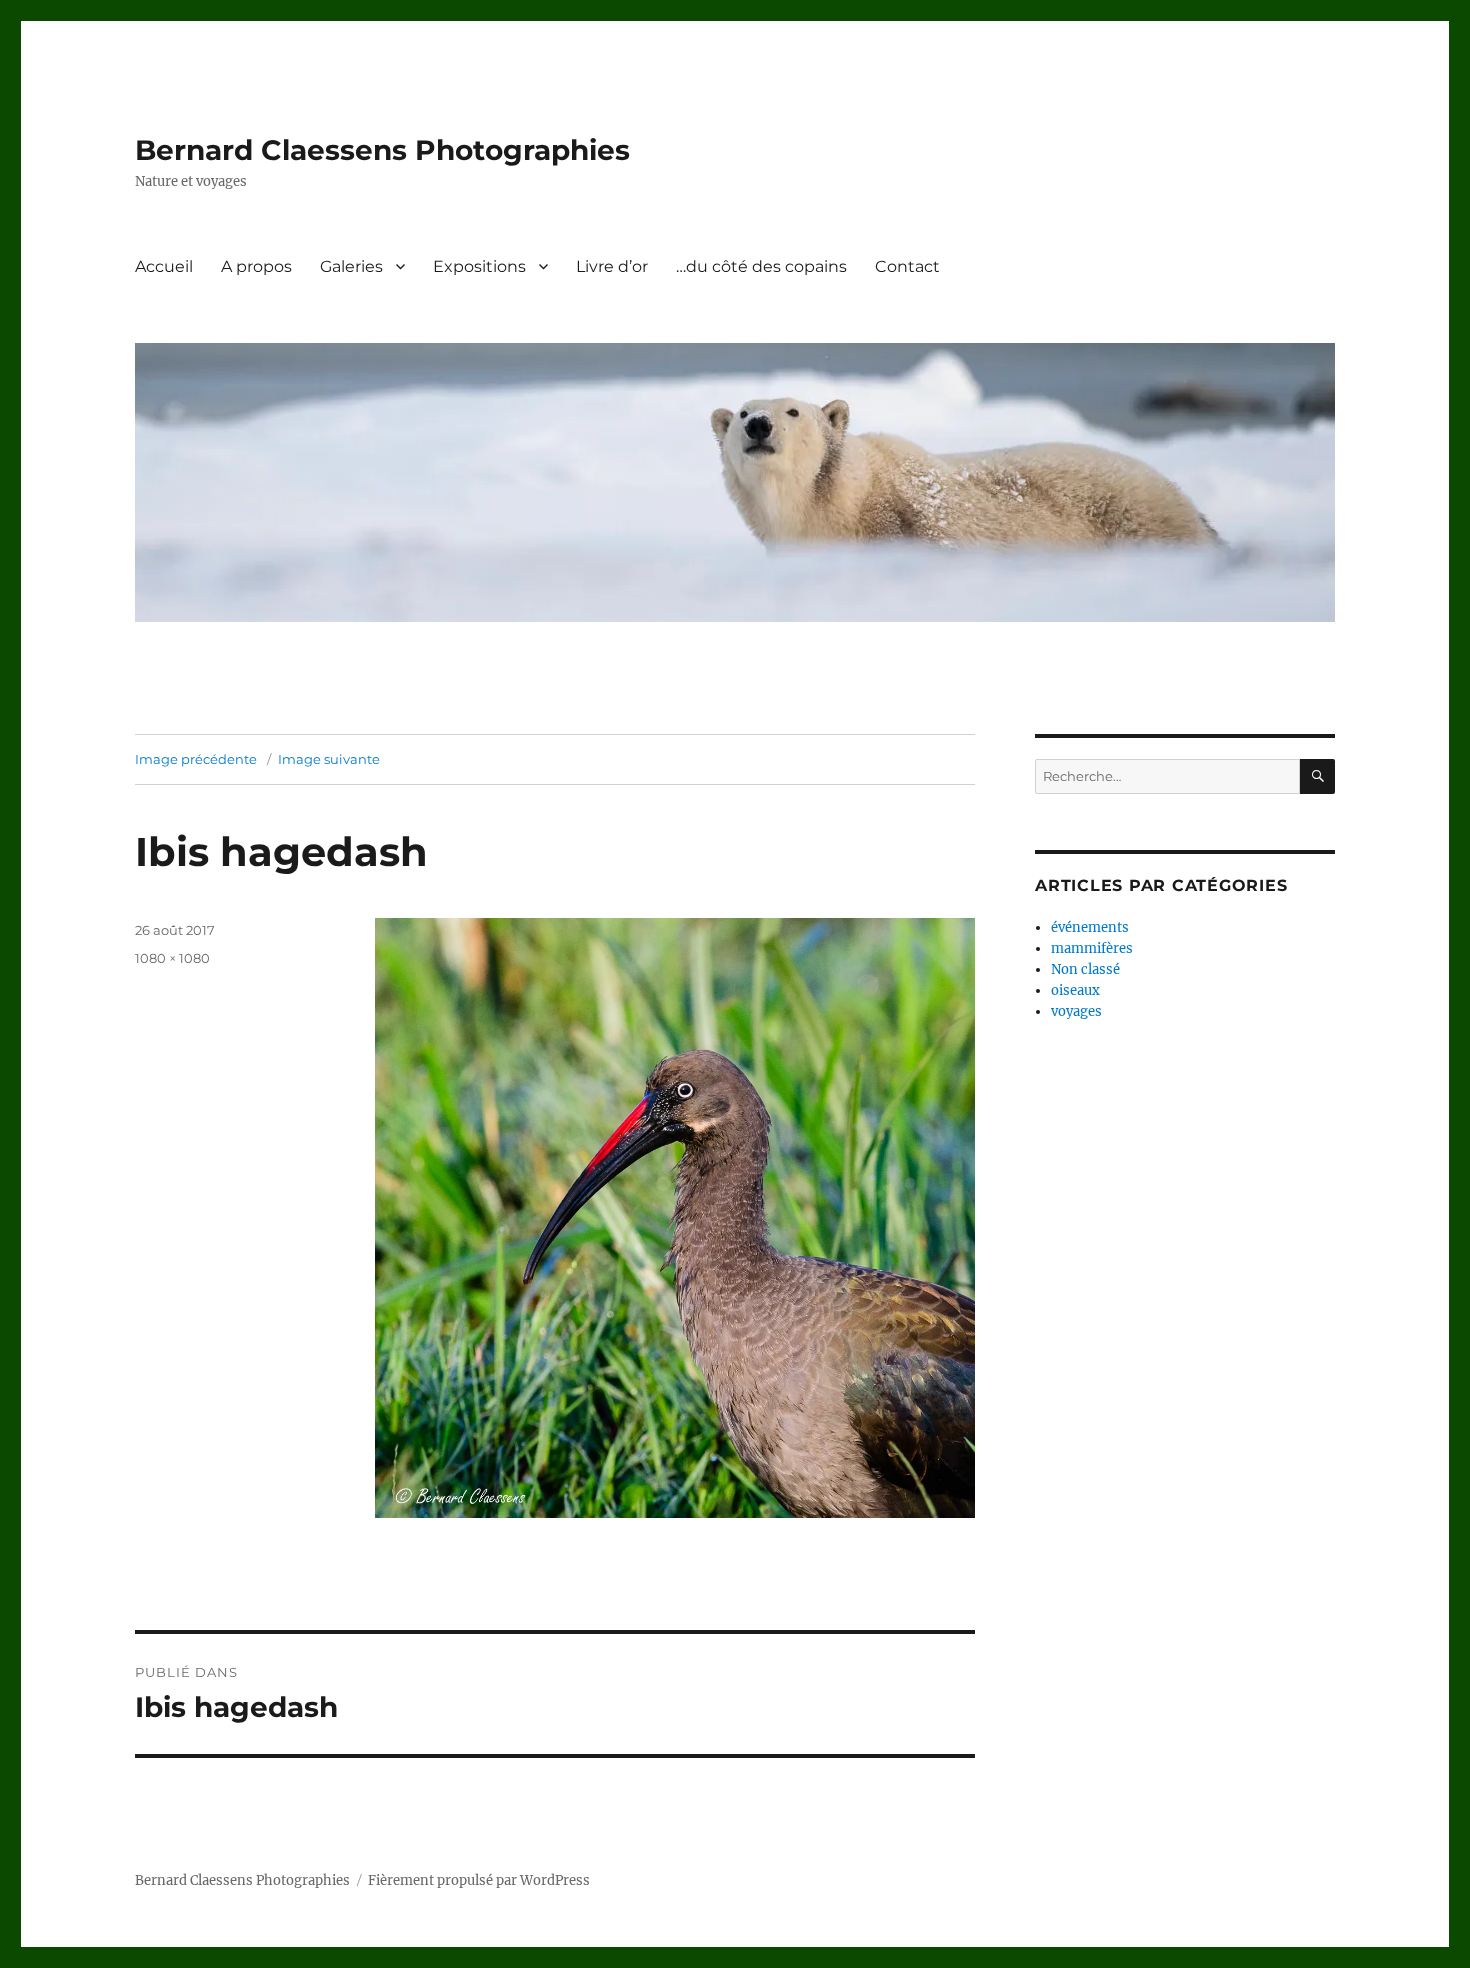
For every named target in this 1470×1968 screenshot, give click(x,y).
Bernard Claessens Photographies (382, 150)
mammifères (1092, 948)
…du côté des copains (761, 266)
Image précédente (196, 759)
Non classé (1085, 969)
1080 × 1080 (172, 958)
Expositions (479, 266)
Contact (907, 266)
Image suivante (329, 759)
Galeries (351, 266)
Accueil (164, 266)
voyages (1076, 1011)
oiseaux (1075, 990)
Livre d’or (612, 266)
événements (1090, 927)
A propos (256, 266)
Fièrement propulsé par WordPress (479, 1880)
